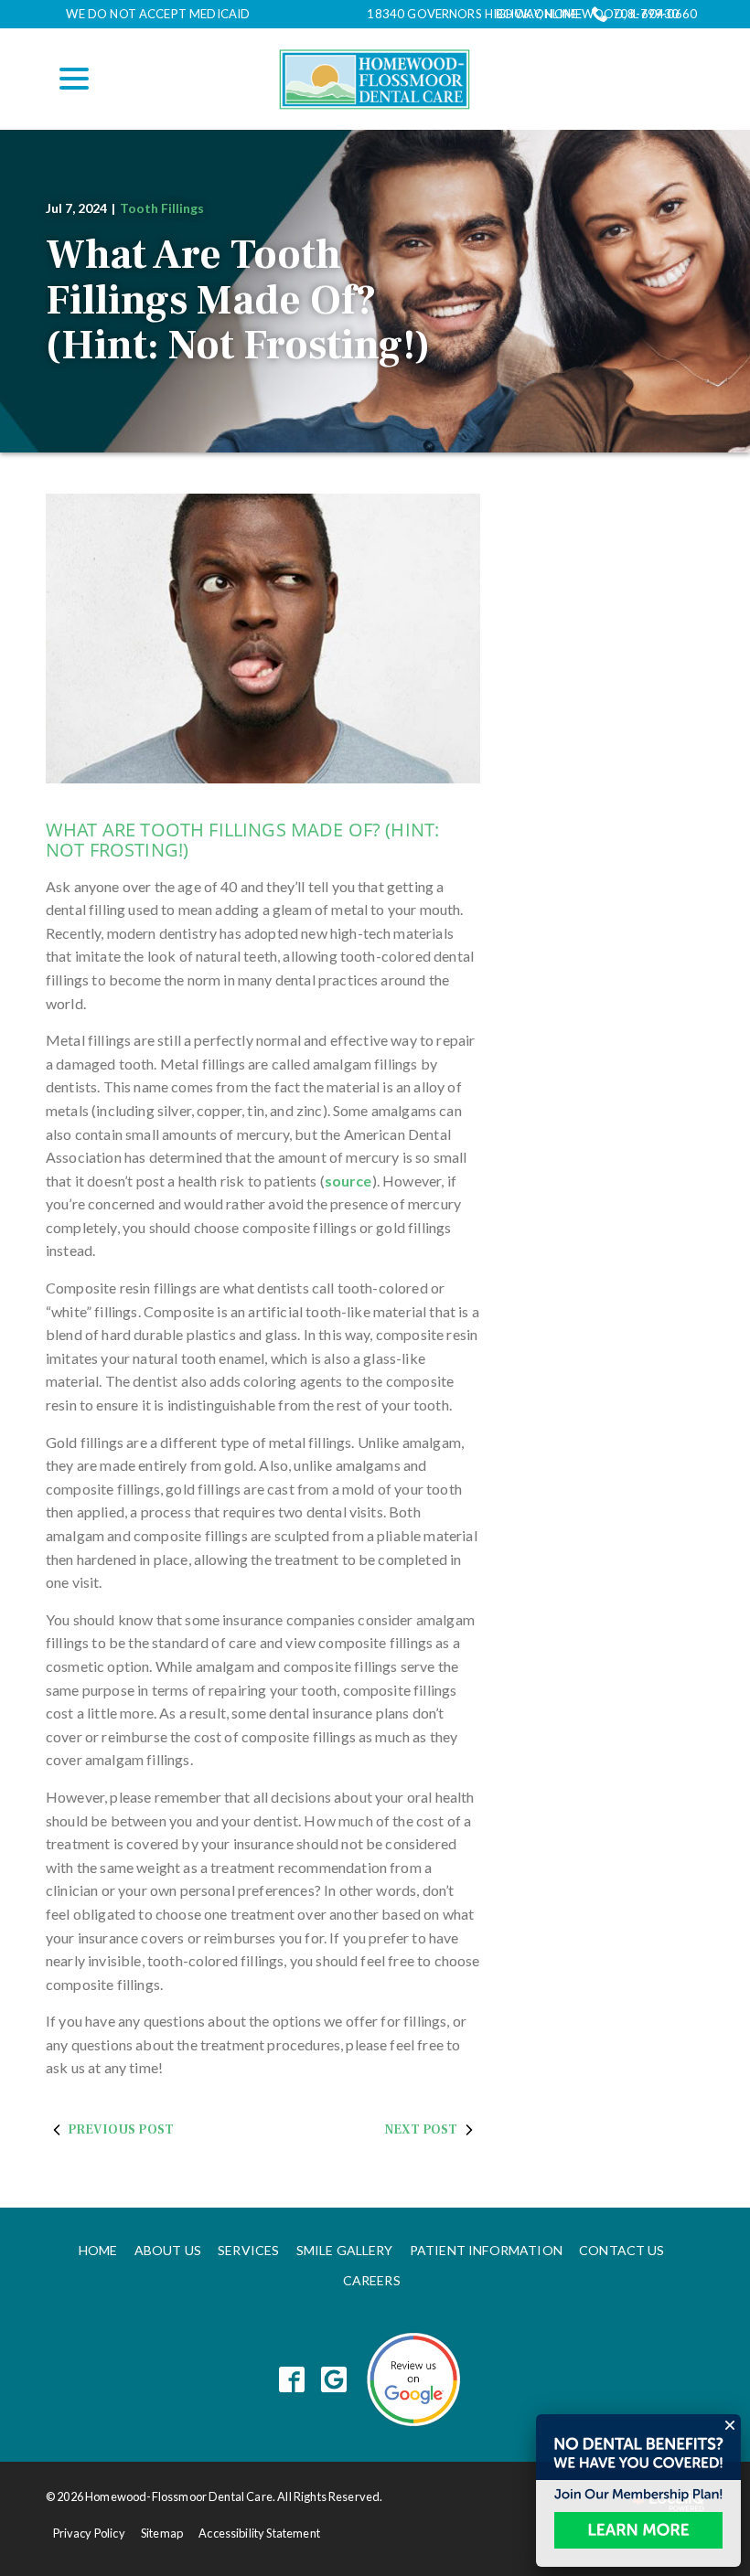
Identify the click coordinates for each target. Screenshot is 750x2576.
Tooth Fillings (162, 208)
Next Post (421, 2130)
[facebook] (292, 2380)
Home (98, 2250)
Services (248, 2250)
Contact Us (622, 2250)
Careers (372, 2280)
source (348, 1181)
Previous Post (121, 2130)
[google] (334, 2380)
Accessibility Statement (259, 2533)
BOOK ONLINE (536, 14)
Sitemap (162, 2533)
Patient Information (486, 2250)
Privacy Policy (89, 2533)
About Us (168, 2250)
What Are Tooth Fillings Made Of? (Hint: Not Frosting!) (238, 301)
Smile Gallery (345, 2250)
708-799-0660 (655, 14)
